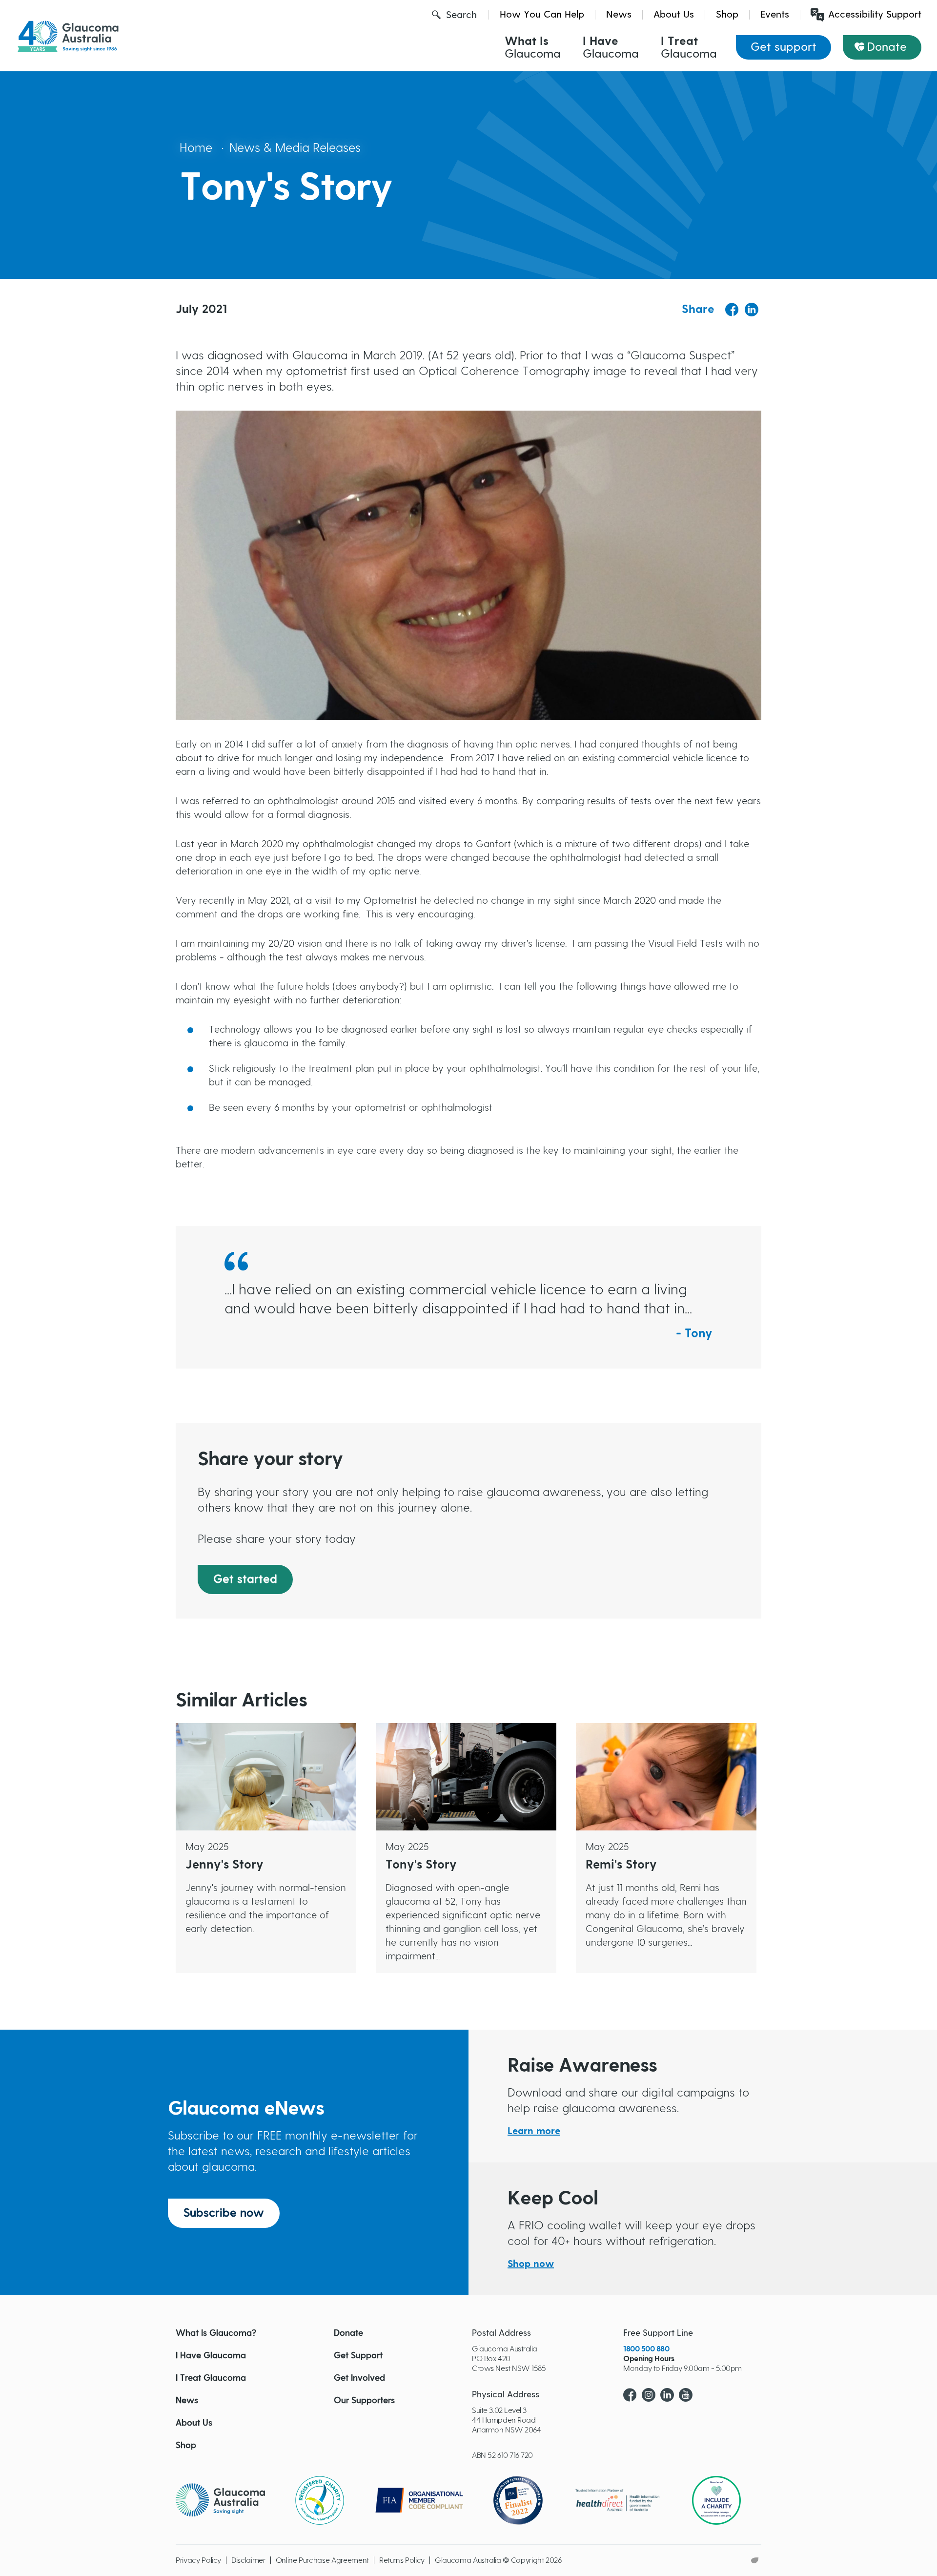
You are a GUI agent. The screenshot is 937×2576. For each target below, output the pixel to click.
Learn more (534, 2131)
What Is (533, 48)
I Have (611, 48)
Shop (727, 15)
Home (196, 148)
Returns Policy (402, 2560)
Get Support (358, 2356)
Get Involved (359, 2378)
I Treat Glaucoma (211, 2378)
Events (775, 15)
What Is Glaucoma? (216, 2333)
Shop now (531, 2264)
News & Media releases (295, 148)
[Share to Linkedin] (752, 310)
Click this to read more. (227, 1730)
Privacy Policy (198, 2560)
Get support (784, 47)
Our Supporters (364, 2401)
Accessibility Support (875, 15)
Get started (245, 1579)
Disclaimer (248, 2560)
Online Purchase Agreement (322, 2560)
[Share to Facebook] (732, 310)
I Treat (689, 48)
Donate (887, 47)
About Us (674, 15)
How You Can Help (542, 15)
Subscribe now (224, 2213)
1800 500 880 (646, 2349)
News (619, 15)
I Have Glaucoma (211, 2356)
